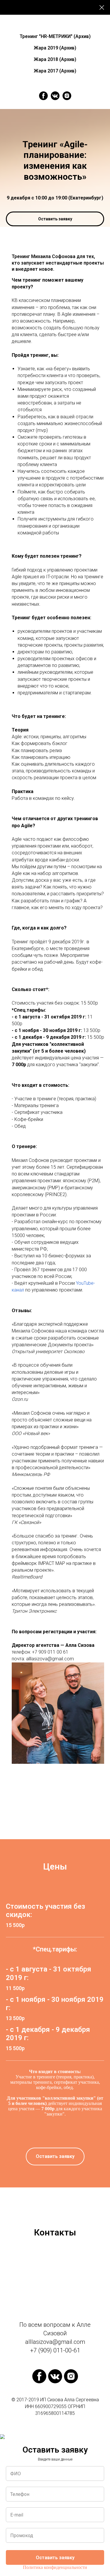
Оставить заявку (55, 2558)
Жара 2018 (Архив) (55, 59)
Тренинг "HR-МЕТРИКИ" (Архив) (55, 36)
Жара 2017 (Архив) (55, 71)
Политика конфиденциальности (55, 2567)
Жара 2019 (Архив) (55, 48)
